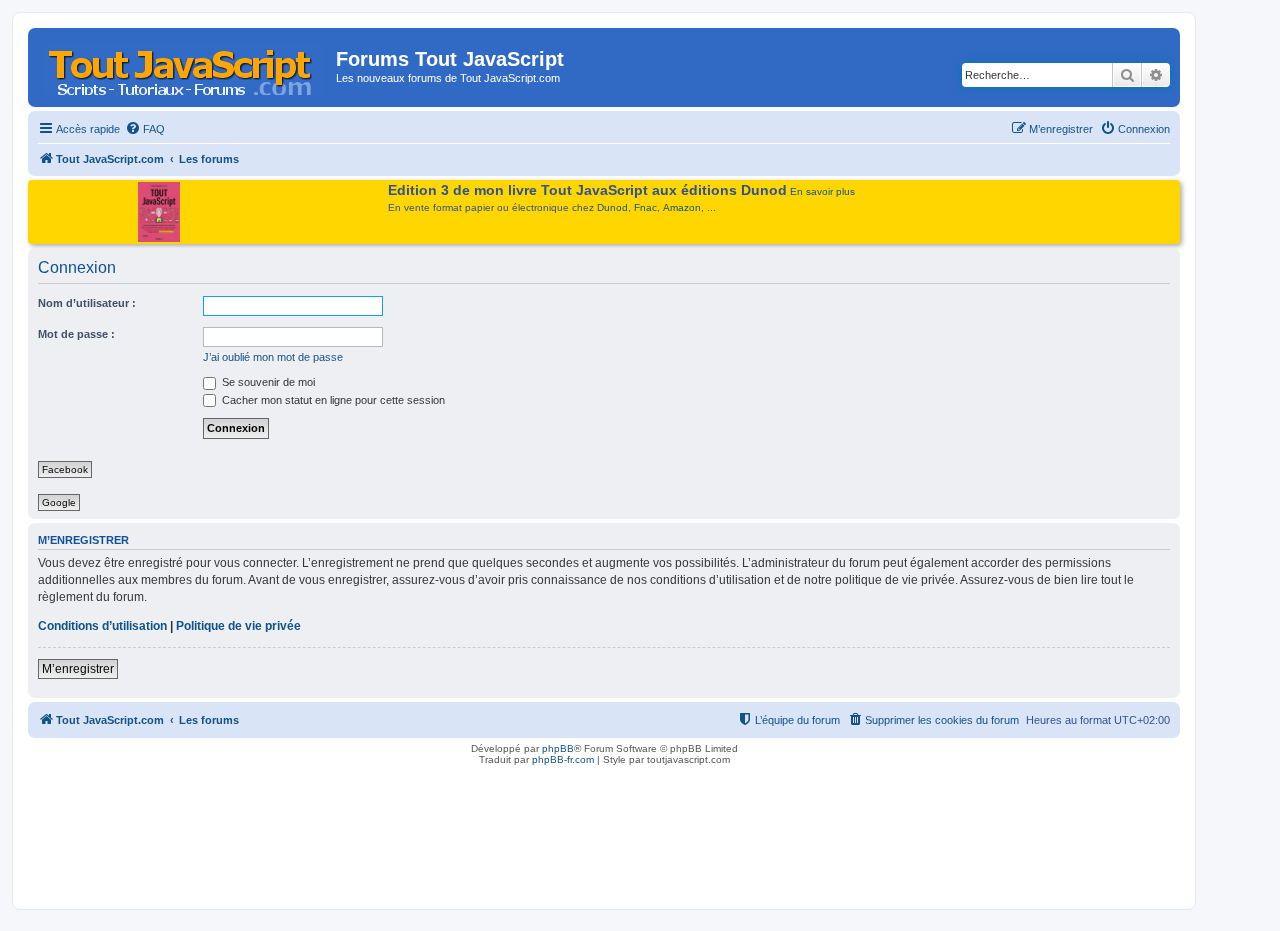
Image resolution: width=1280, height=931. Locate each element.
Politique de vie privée (238, 626)
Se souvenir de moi (267, 382)
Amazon (682, 207)
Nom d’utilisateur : (87, 303)
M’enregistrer (78, 669)
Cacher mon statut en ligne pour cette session (332, 400)
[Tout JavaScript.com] (184, 65)
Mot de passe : (76, 334)
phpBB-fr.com (563, 759)
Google (59, 502)
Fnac (645, 207)
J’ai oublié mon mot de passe (273, 357)
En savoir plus (822, 191)
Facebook (65, 469)
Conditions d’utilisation (102, 626)
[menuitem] (145, 129)
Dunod (612, 207)
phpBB (558, 748)
